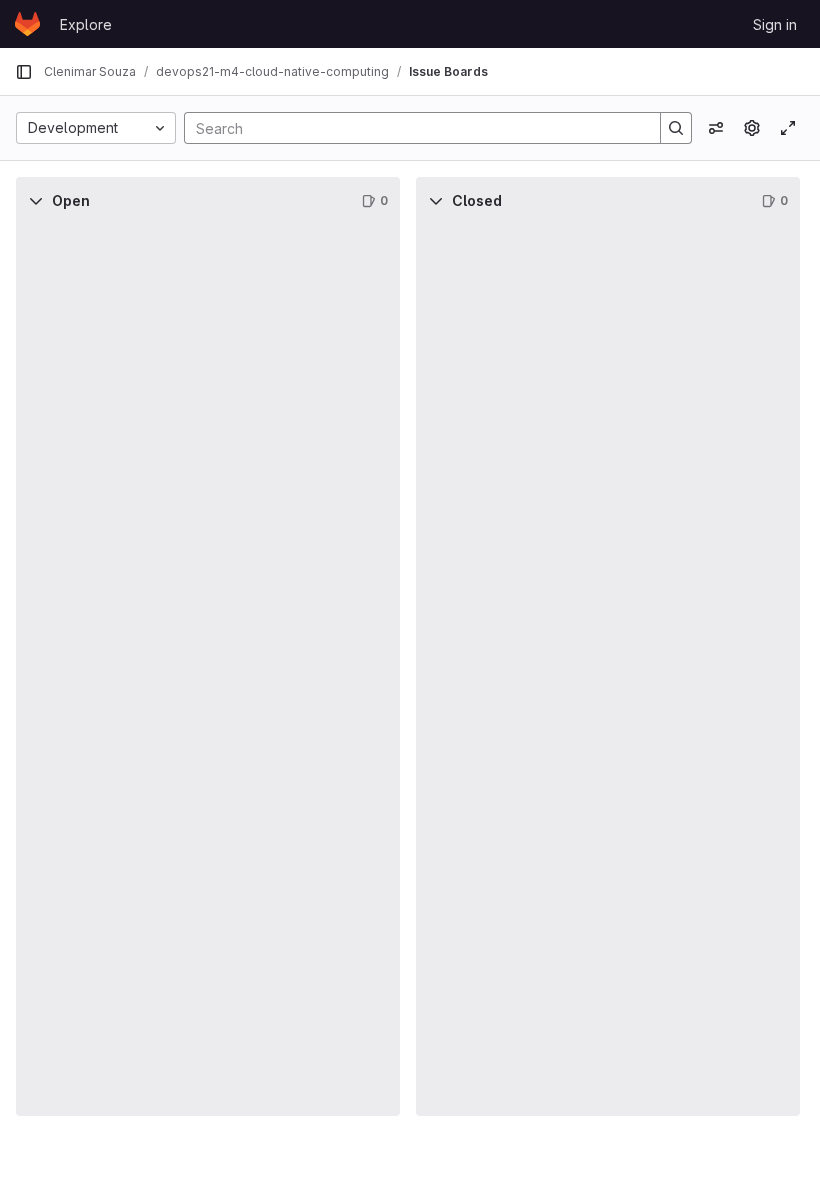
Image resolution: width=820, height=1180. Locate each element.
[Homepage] (27, 24)
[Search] (676, 128)
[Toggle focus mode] (788, 128)
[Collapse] (36, 201)
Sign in (775, 24)
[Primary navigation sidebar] (24, 72)
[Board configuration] (752, 128)
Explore (86, 24)
